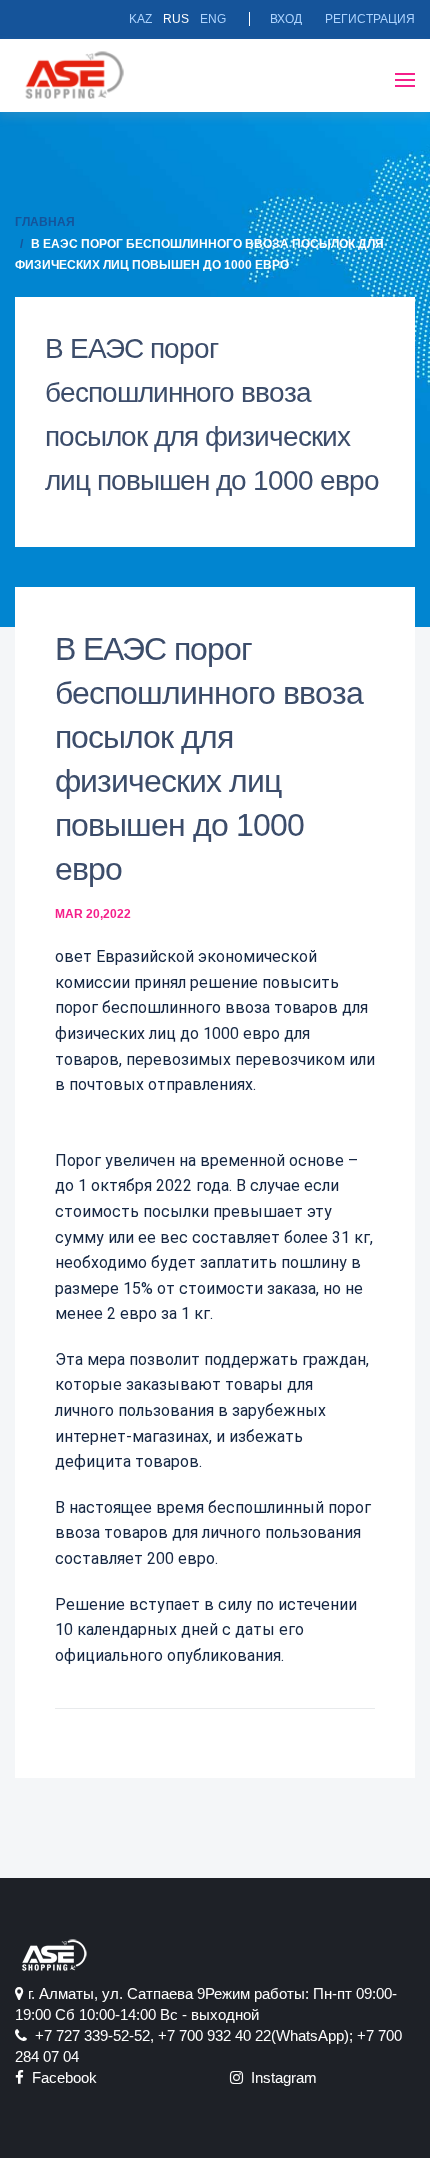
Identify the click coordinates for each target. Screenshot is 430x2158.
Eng (213, 19)
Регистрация (370, 19)
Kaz (140, 19)
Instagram (280, 2077)
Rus (176, 19)
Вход (286, 19)
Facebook (60, 2077)
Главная (45, 222)
